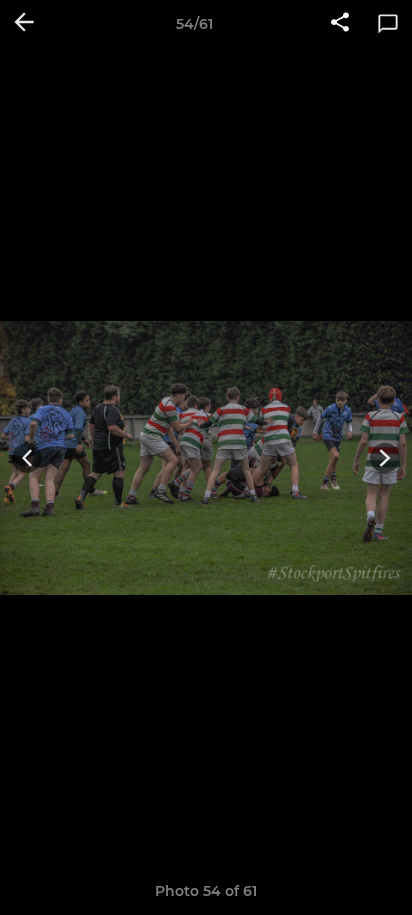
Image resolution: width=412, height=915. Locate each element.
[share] (340, 24)
